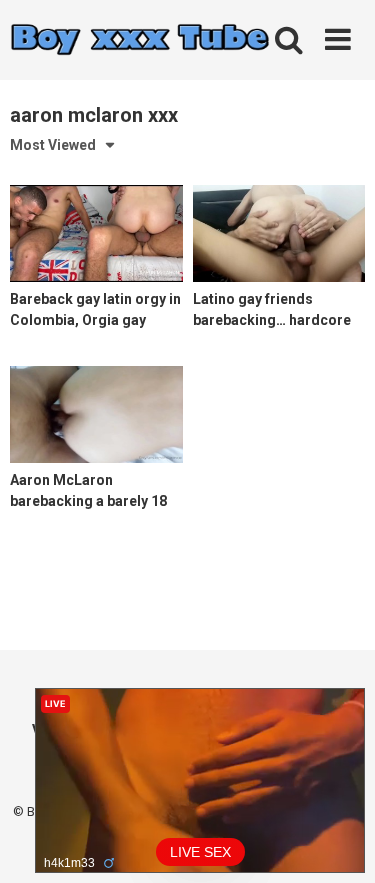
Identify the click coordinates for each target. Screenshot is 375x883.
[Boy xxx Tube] (140, 40)
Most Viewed (53, 145)
